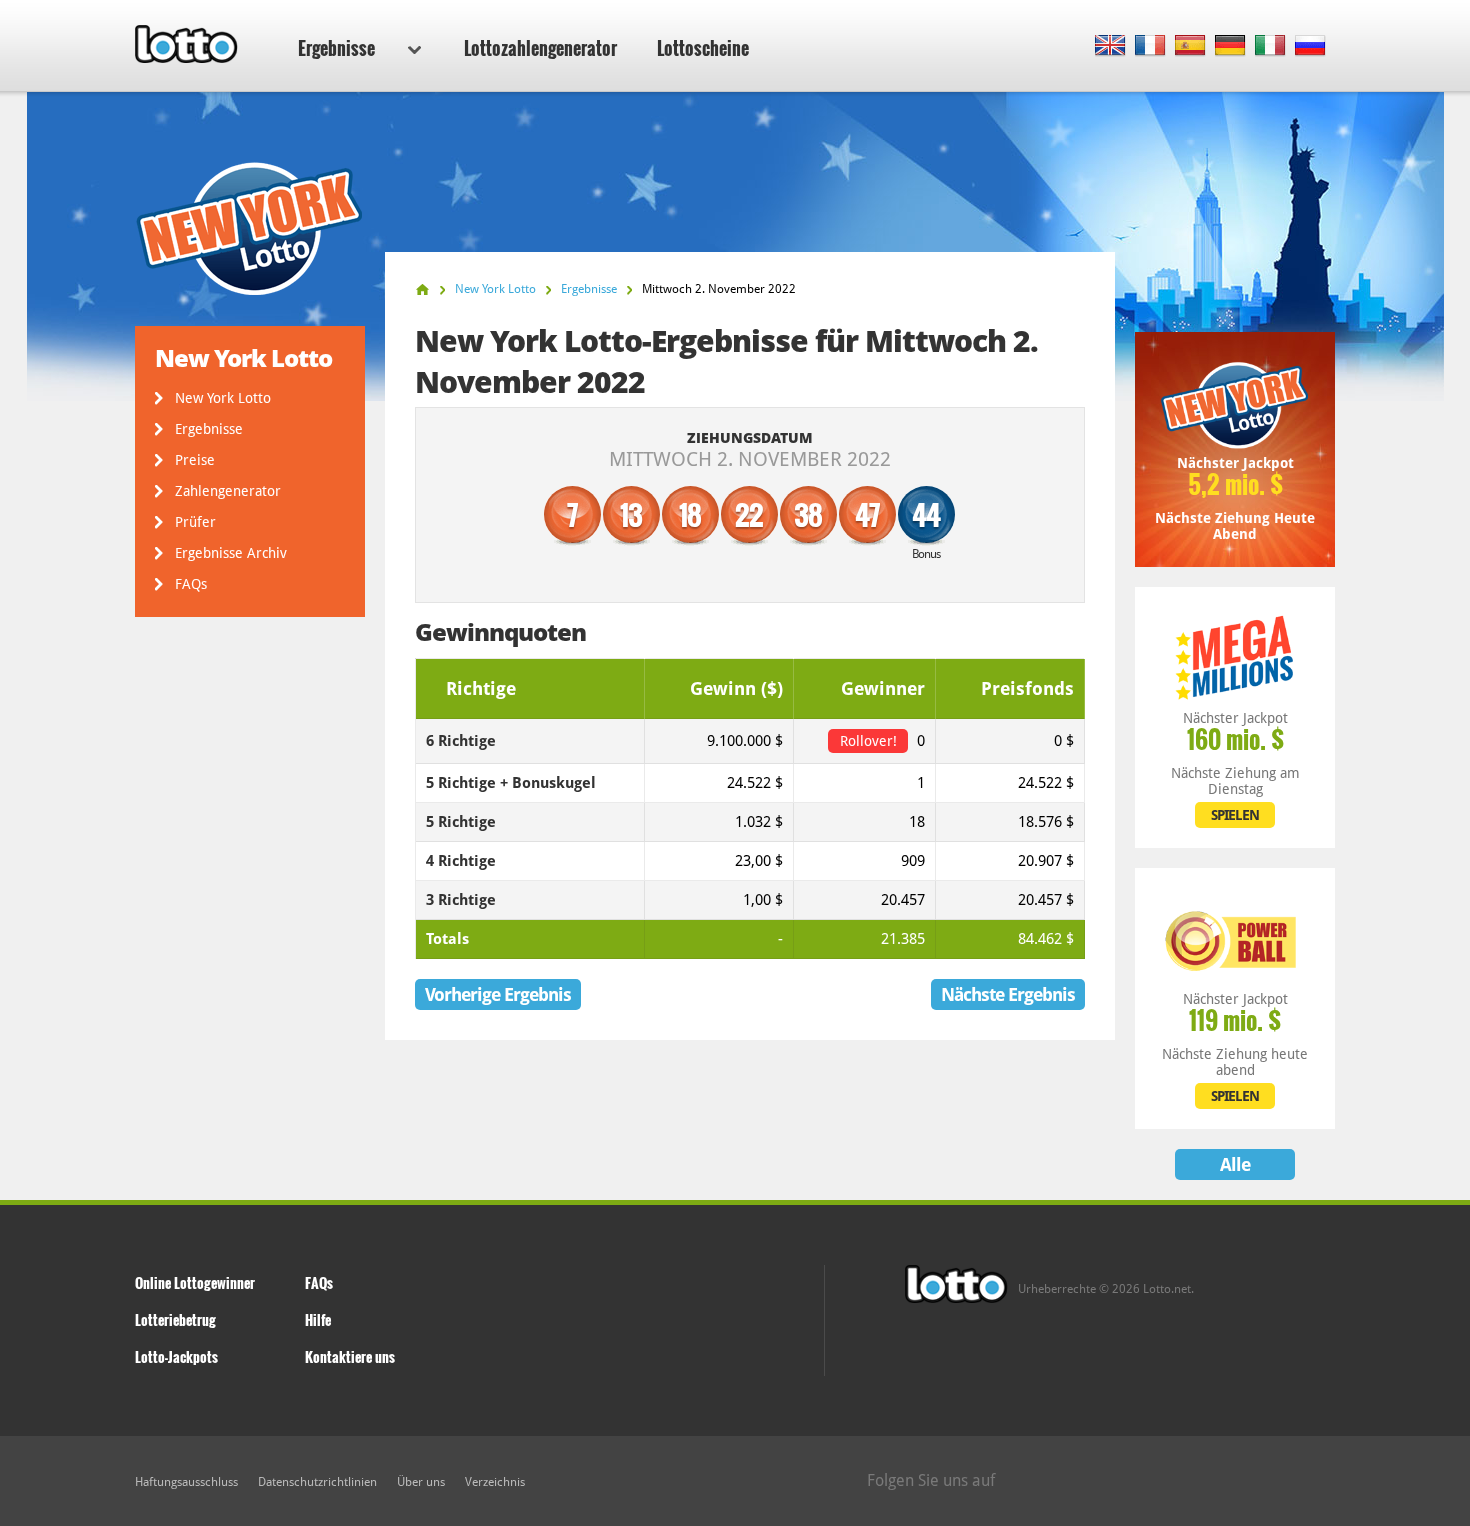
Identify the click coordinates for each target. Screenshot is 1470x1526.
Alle (1235, 1164)
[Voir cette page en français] (1150, 46)
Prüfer (195, 522)
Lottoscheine (703, 48)
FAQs (191, 584)
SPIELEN (1235, 815)
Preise (195, 460)
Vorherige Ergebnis (498, 994)
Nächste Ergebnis (1008, 994)
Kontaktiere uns (350, 1356)
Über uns (421, 1482)
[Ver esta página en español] (1190, 46)
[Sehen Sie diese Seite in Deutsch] (1230, 46)
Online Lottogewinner (195, 1282)
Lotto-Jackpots (176, 1356)
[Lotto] (422, 289)
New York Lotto (223, 398)
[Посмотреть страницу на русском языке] (1310, 46)
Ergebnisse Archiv (231, 553)
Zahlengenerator (228, 491)
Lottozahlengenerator (540, 48)
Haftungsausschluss (186, 1482)
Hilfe (318, 1319)
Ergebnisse (336, 48)
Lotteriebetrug (175, 1319)
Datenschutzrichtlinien (317, 1482)
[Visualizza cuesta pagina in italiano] (1270, 46)
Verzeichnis (495, 1482)
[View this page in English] (1110, 46)
